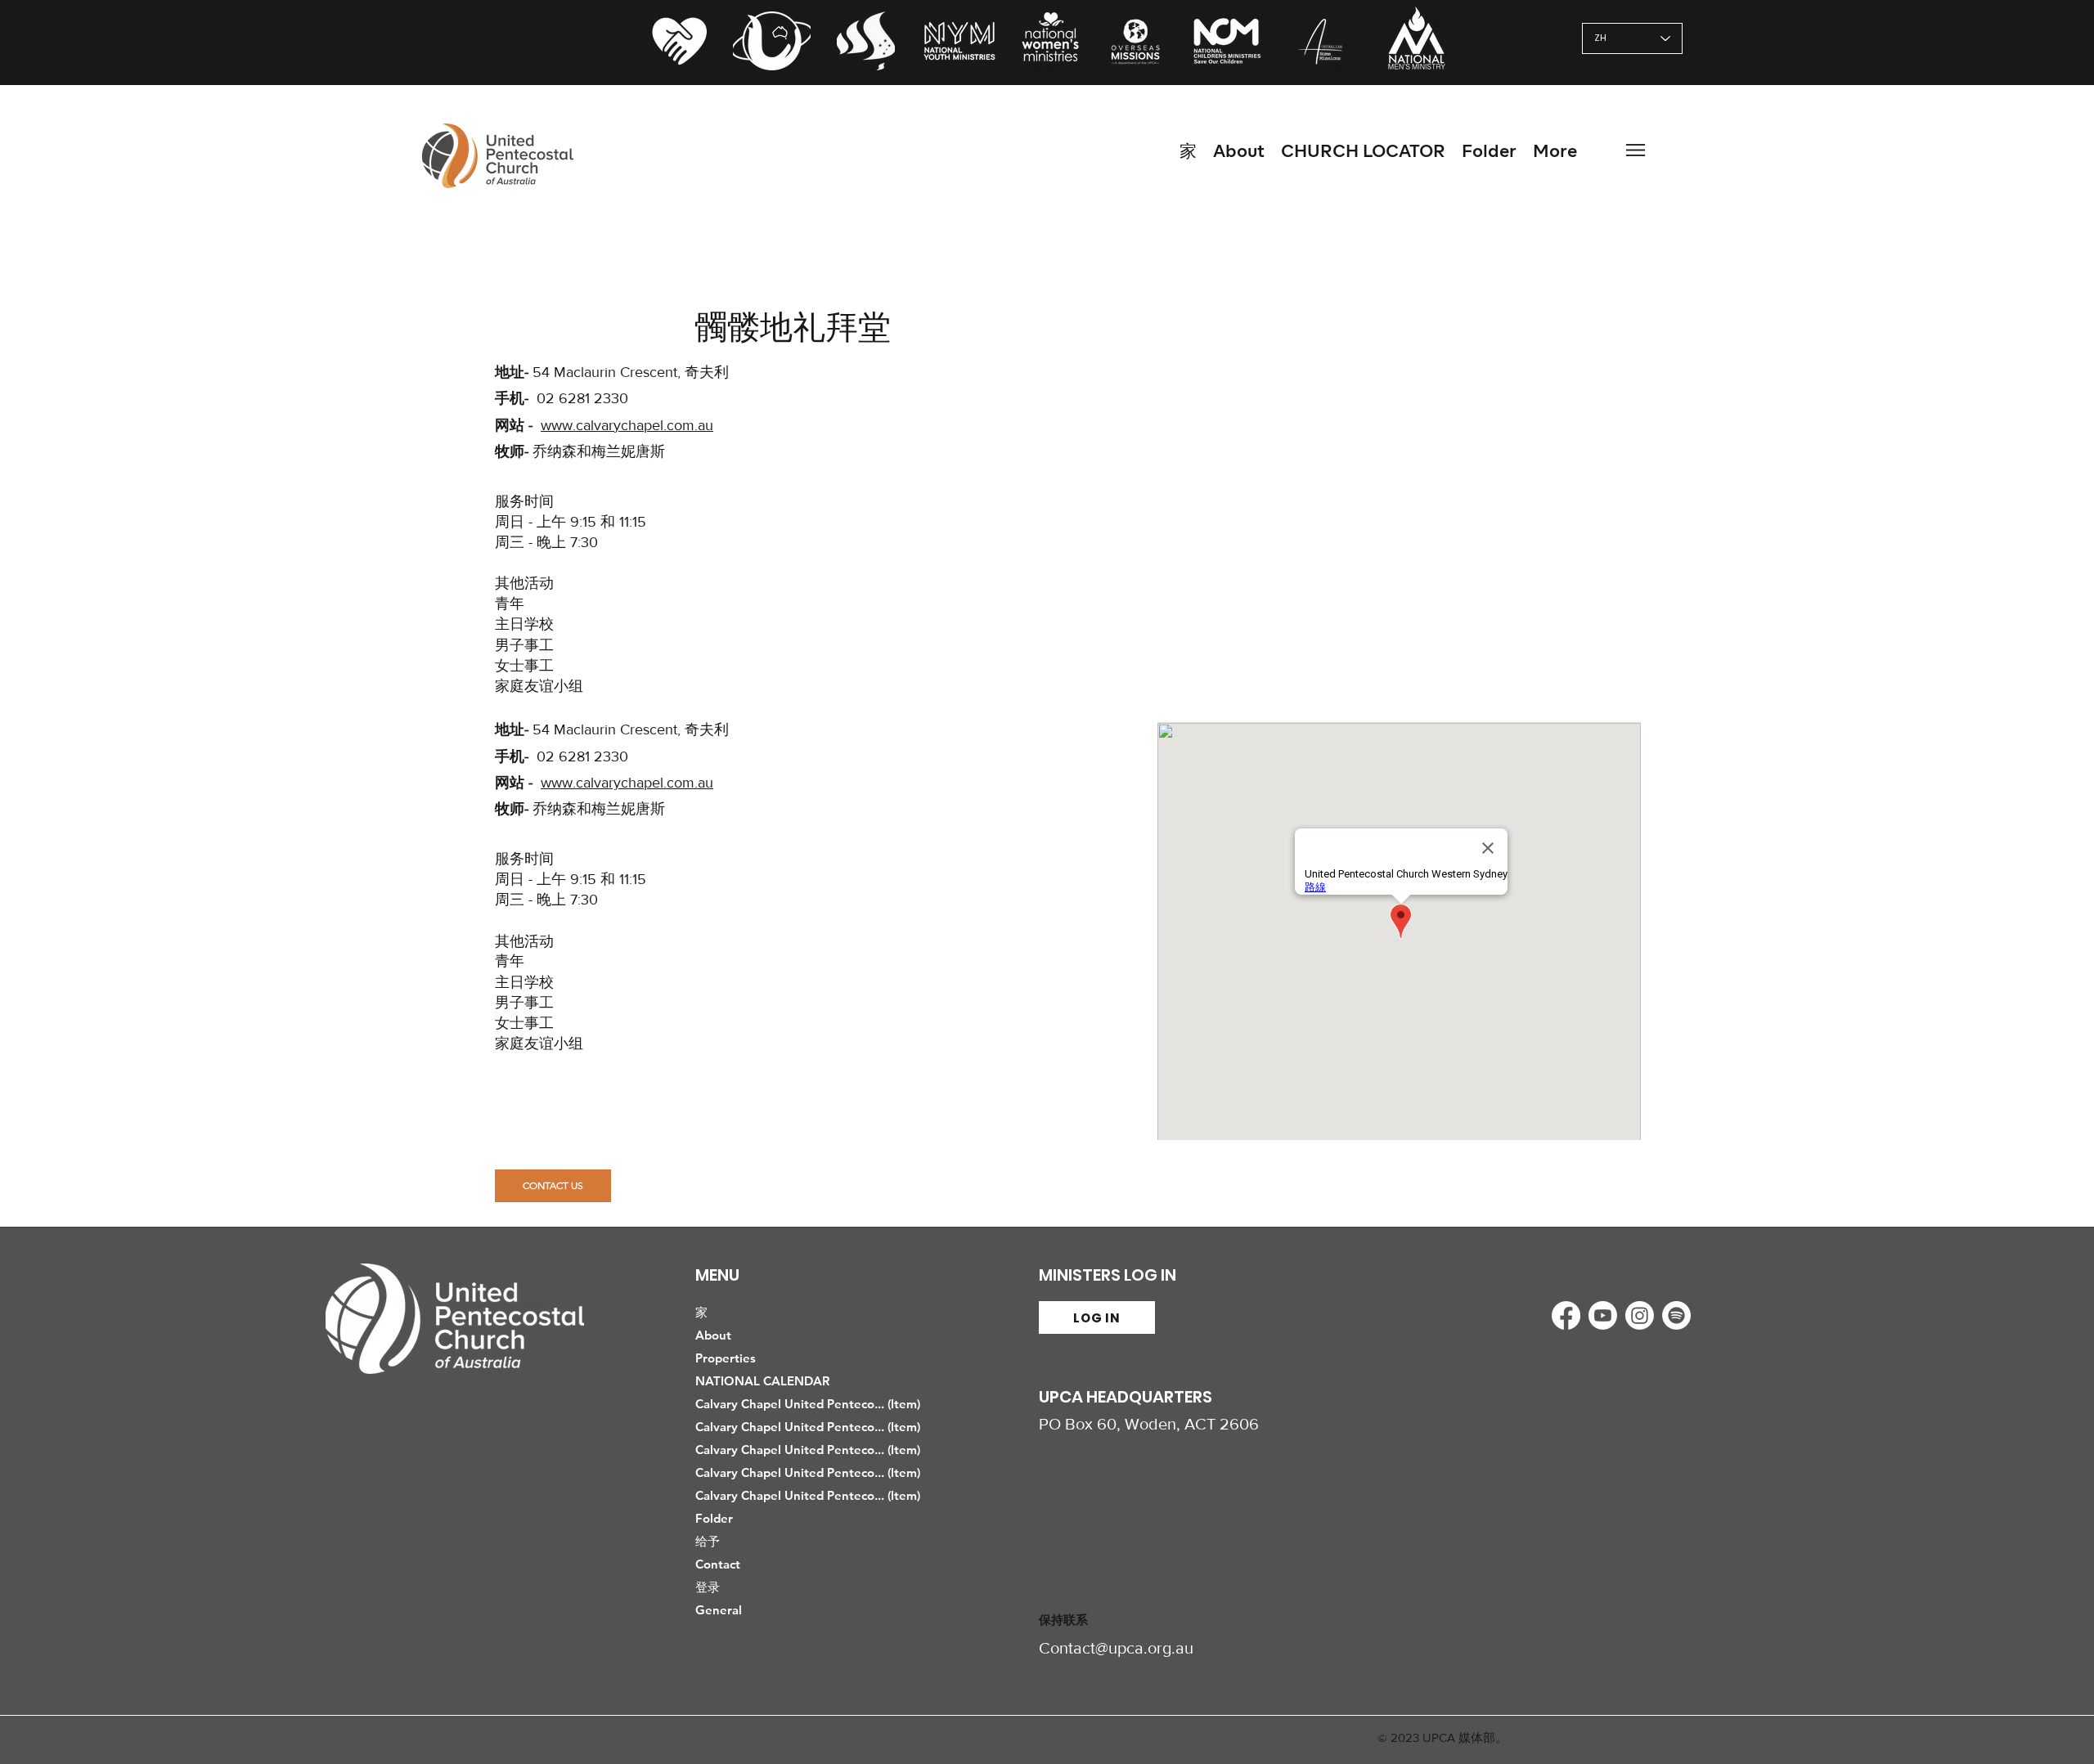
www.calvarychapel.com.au (627, 425)
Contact (718, 1564)
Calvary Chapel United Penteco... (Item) (799, 1404)
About (713, 1335)
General (719, 1610)
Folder (714, 1518)
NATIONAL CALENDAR (762, 1381)
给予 (708, 1541)
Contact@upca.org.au (1116, 1648)
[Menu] (1635, 150)
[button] (1489, 150)
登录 (708, 1587)
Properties (726, 1358)
